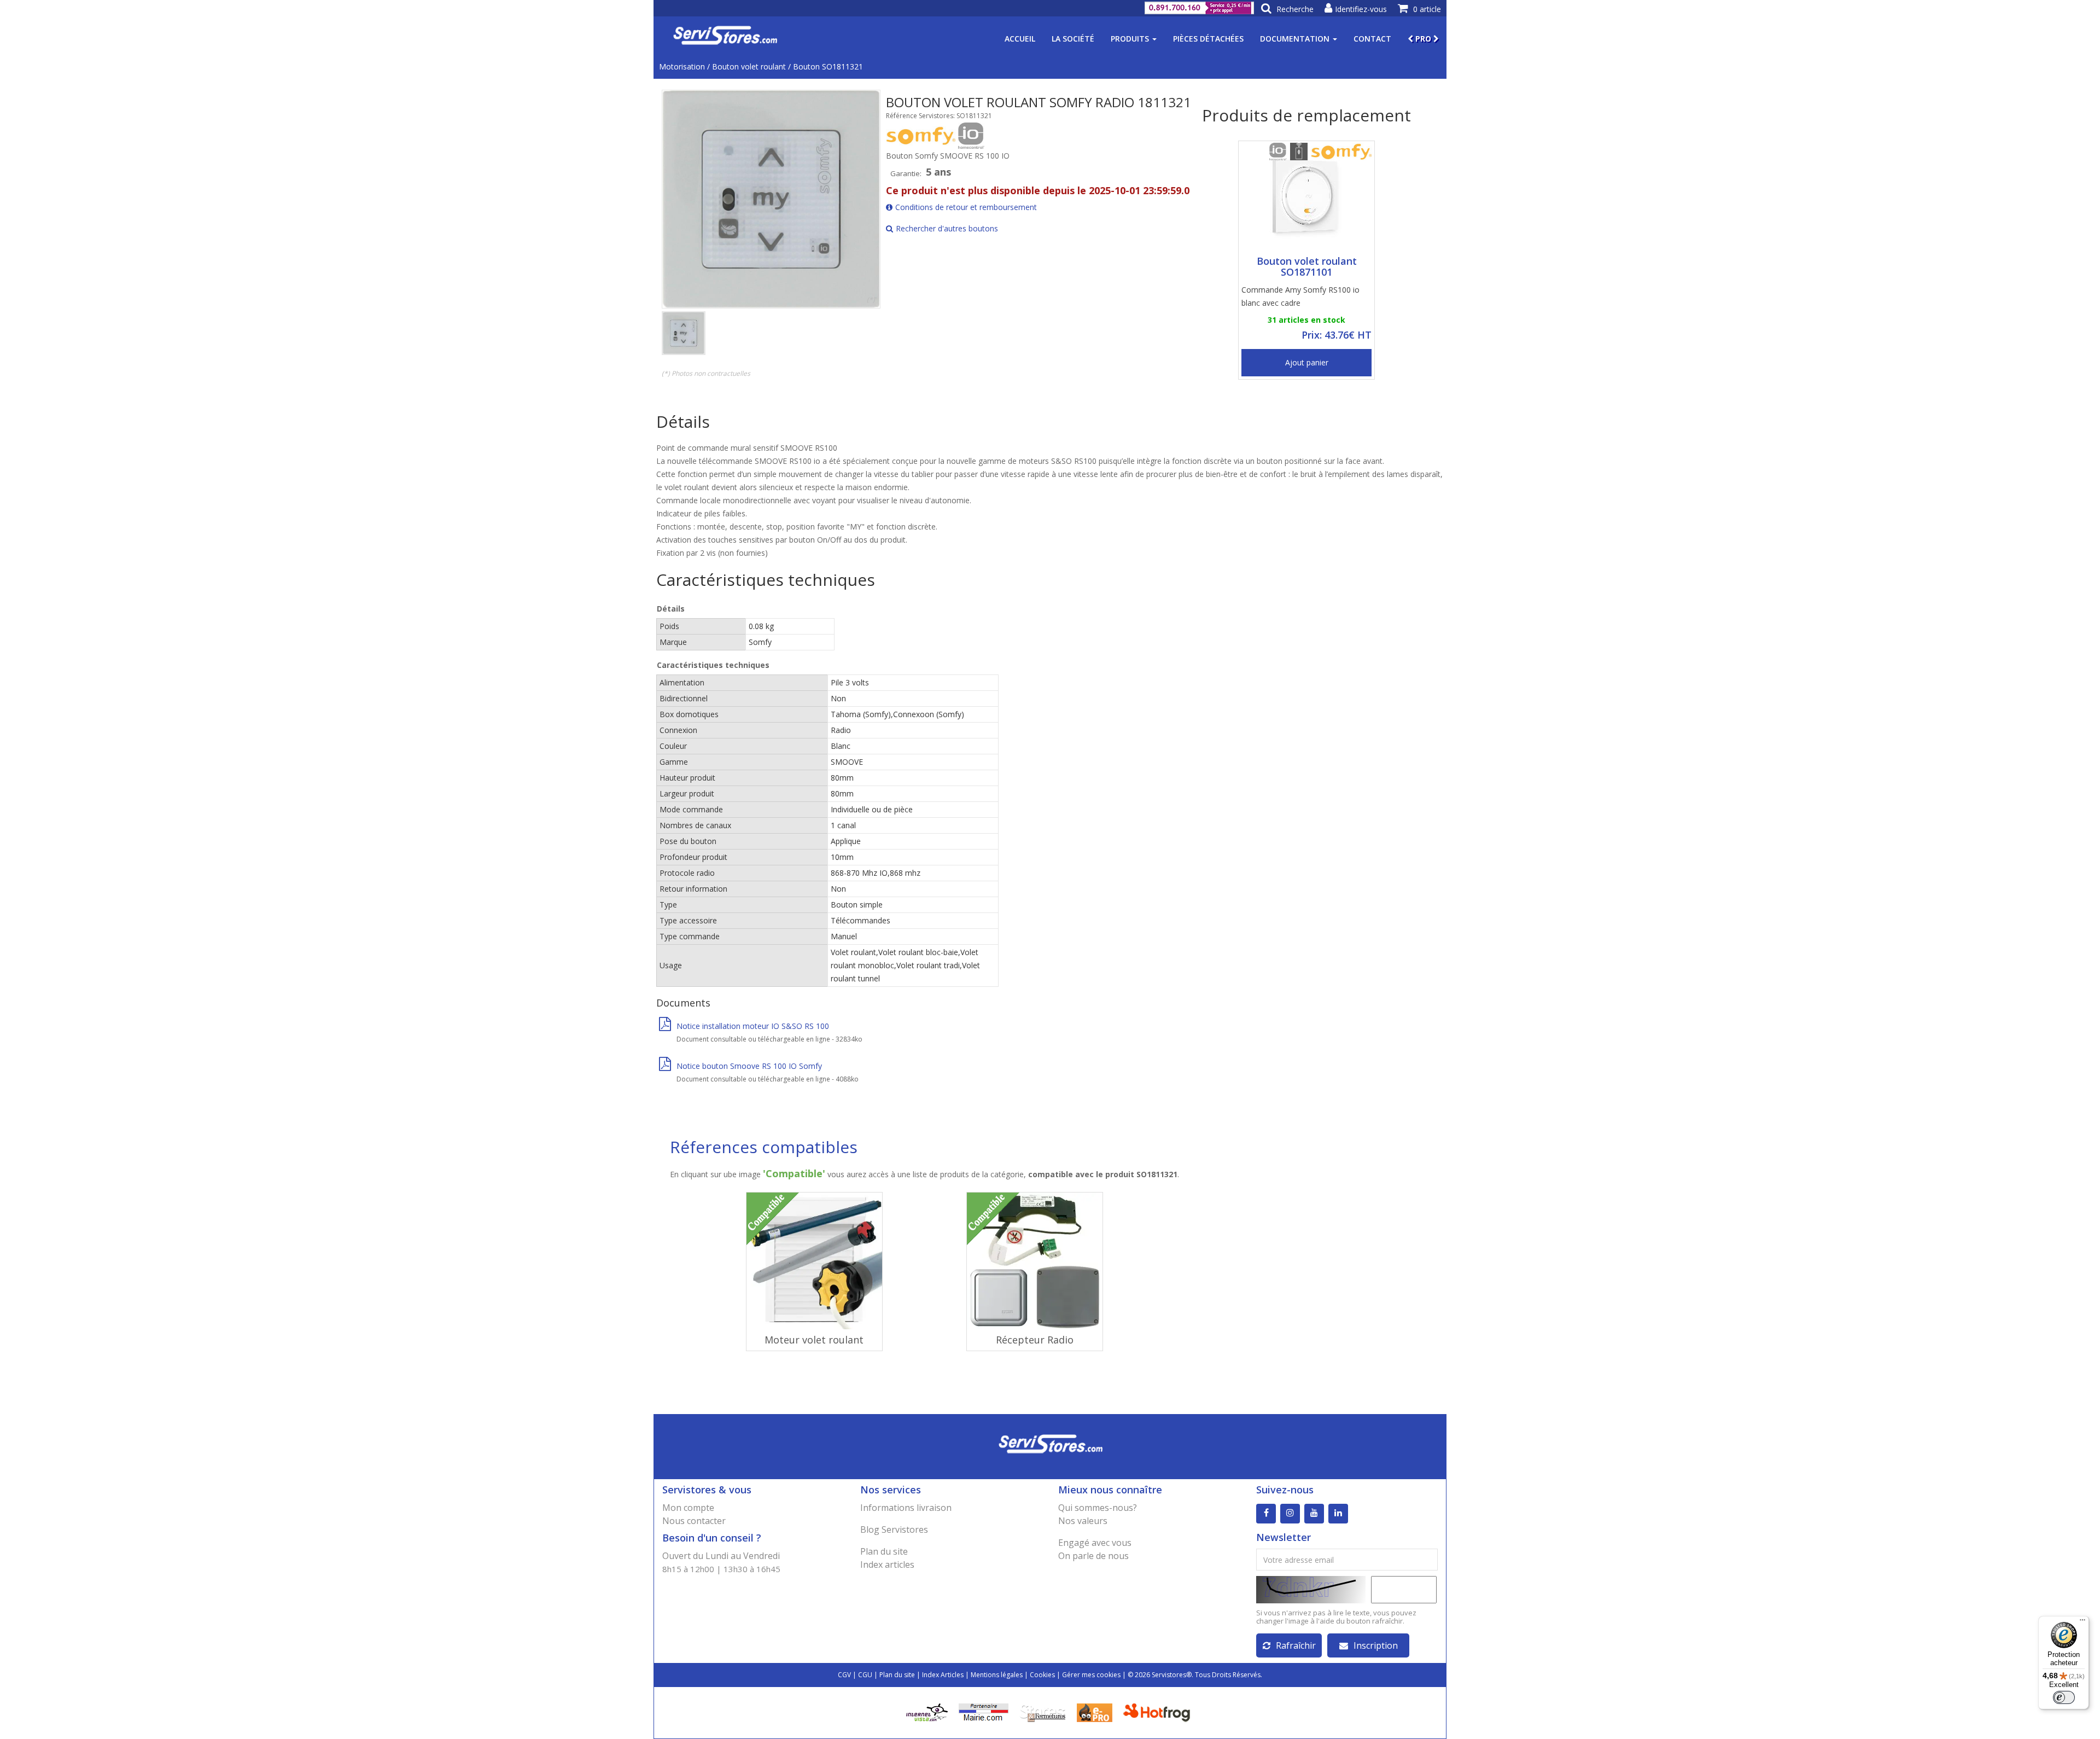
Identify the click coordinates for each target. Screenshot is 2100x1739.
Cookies (1042, 1675)
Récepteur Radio (1035, 1340)
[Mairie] (984, 1712)
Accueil (1020, 39)
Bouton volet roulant (749, 66)
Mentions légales (997, 1675)
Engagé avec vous (1095, 1543)
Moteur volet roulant (814, 1340)
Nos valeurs (1083, 1521)
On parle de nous (1093, 1556)
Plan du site (884, 1551)
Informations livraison (906, 1508)
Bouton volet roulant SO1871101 (1307, 266)
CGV (844, 1675)
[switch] (2064, 1697)
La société (1073, 39)
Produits (1131, 39)
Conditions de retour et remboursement (966, 207)
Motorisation (682, 66)
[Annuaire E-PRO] (1095, 1712)
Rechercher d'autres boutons (947, 228)
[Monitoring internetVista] (927, 1712)
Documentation (1296, 39)
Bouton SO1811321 (828, 66)
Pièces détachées (1208, 39)
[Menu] (2082, 1622)
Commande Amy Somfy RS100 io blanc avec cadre (1300, 296)
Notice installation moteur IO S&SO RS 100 (753, 1026)
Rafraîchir (1296, 1645)
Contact (1372, 39)
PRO (1423, 39)
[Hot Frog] (1159, 1712)
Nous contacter (694, 1521)
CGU (865, 1675)
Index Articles (943, 1675)
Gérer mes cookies (1091, 1675)
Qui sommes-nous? (1098, 1508)
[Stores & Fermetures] (1043, 1712)
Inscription (1376, 1645)
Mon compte (688, 1508)
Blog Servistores (894, 1529)
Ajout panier (1307, 362)
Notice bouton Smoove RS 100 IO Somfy (749, 1066)
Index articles (887, 1564)
